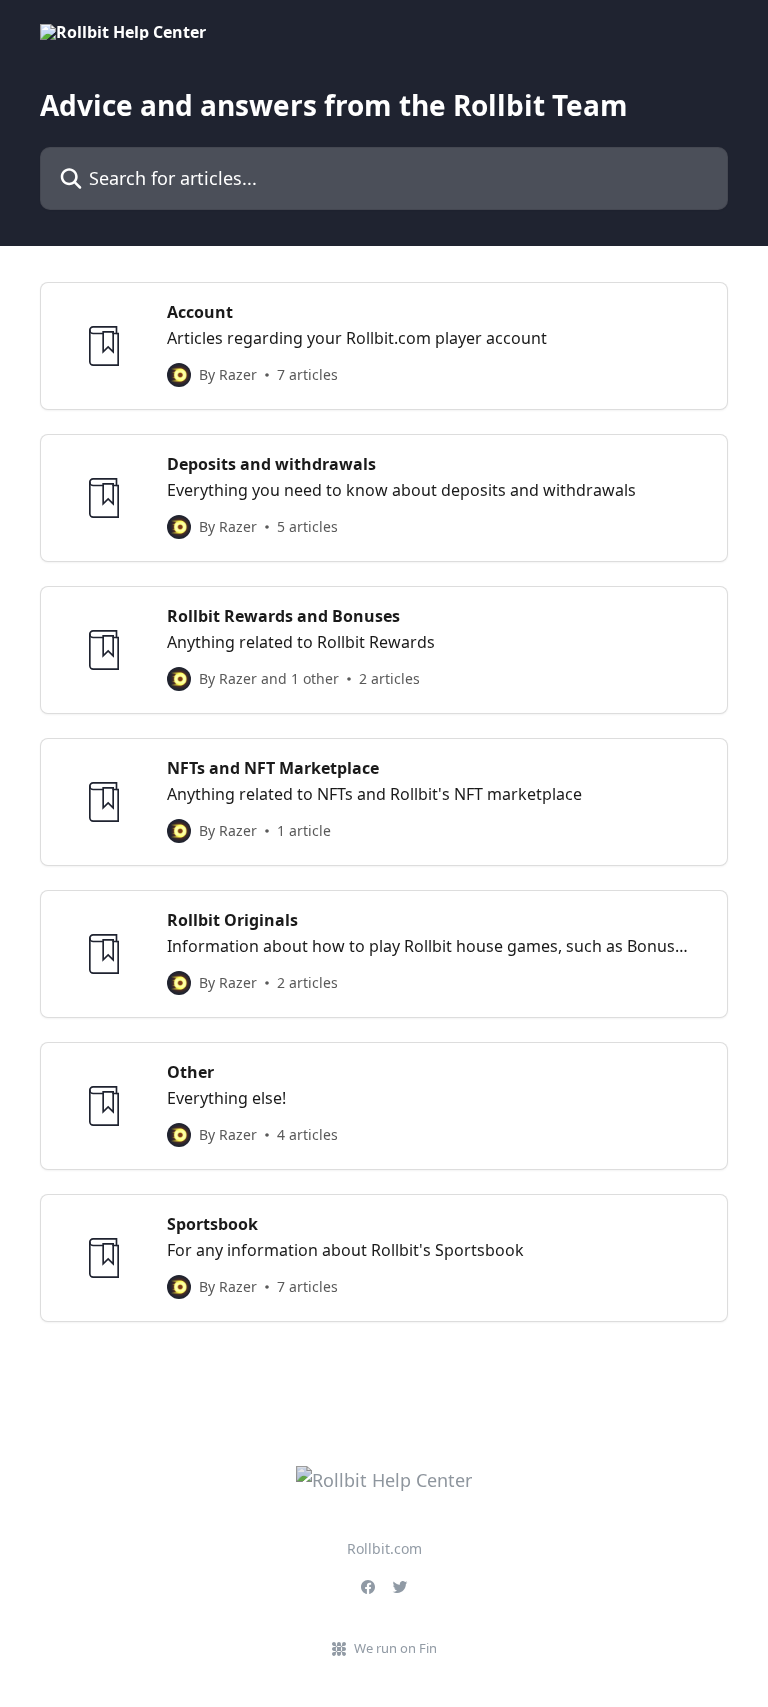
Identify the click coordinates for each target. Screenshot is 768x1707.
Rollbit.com (384, 1548)
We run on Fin (395, 1648)
